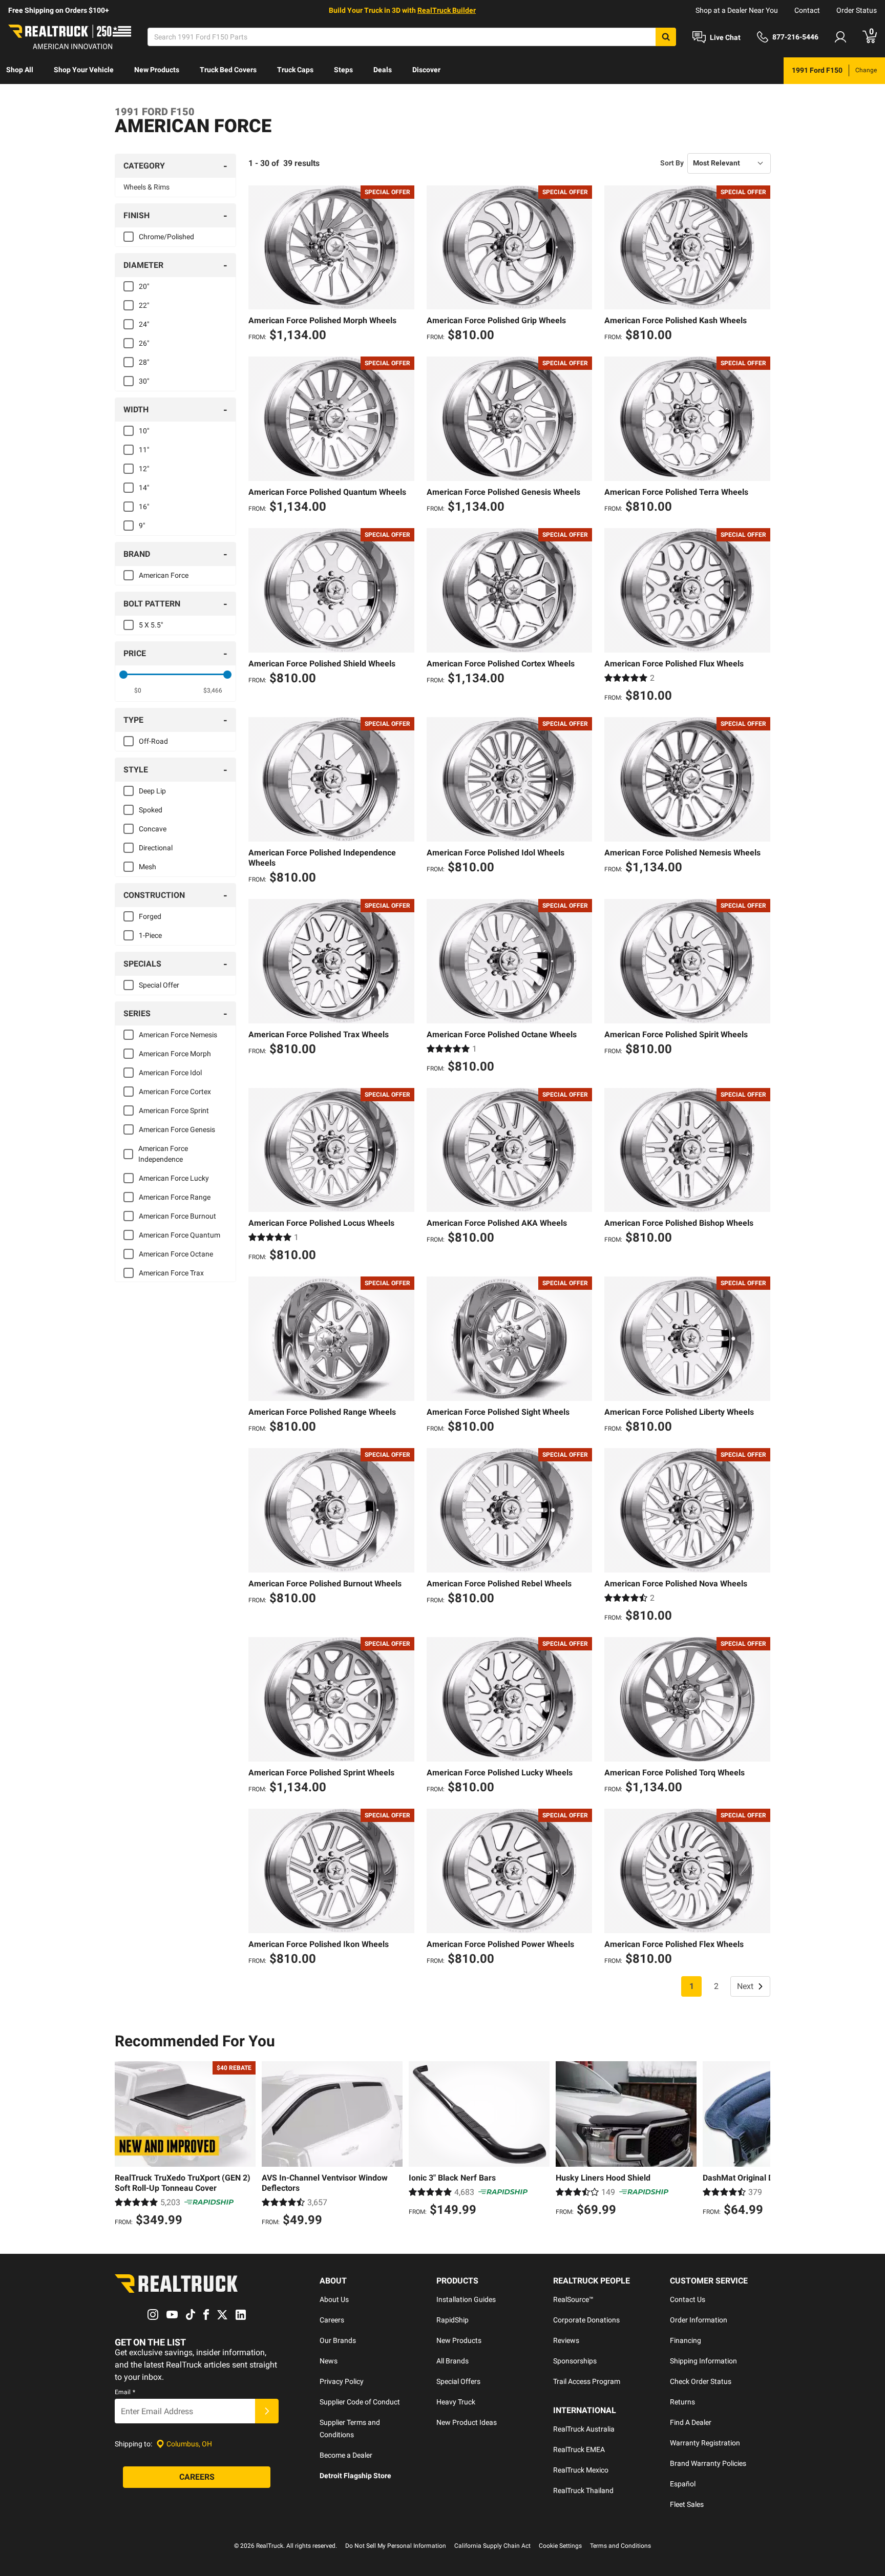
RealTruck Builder (447, 10)
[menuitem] (20, 71)
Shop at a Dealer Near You (737, 10)
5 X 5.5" (151, 625)
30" (144, 381)
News (329, 2361)
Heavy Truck (456, 2402)
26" (144, 343)
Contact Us (688, 2299)
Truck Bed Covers (228, 70)
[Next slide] (760, 2145)
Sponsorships (575, 2361)
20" (144, 286)
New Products (157, 70)
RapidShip (452, 2320)
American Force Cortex (175, 1092)
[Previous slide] (125, 2145)
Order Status (857, 10)
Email (125, 2392)
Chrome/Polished (166, 237)
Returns (682, 2402)
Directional (156, 848)
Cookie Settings (560, 2546)
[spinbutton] (138, 690)
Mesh (147, 867)
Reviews (566, 2340)
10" (144, 431)
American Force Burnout (177, 1216)
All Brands (452, 2361)
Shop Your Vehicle (84, 70)
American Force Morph (175, 1054)
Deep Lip (152, 791)
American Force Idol (170, 1073)
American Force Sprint (174, 1111)
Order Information (699, 2320)
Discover (426, 70)
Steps (343, 70)
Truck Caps (295, 70)
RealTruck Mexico (581, 2470)
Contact (807, 10)
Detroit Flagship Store (355, 2476)
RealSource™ (573, 2299)
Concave (153, 829)
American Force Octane (176, 1254)
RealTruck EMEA (579, 2449)
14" (144, 488)
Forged (150, 916)
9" (142, 526)
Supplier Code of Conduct (360, 2402)
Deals (383, 70)
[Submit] (267, 2411)
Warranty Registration (705, 2443)
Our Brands (338, 2340)
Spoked (151, 810)
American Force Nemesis (178, 1035)
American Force (164, 575)
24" (144, 324)
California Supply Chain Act (492, 2546)
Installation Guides (466, 2299)
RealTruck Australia (584, 2429)
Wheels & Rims (146, 187)
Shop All (20, 70)
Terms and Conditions (620, 2546)
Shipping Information (703, 2361)
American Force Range (175, 1197)
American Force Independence (163, 1154)
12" (144, 469)
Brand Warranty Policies (708, 2463)
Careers (332, 2320)
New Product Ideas (467, 2422)
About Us (334, 2299)
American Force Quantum (180, 1235)
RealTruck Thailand (583, 2490)
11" (144, 450)
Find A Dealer (691, 2422)
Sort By (672, 163)
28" (144, 362)
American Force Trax (171, 1273)
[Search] (666, 37)
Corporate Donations (586, 2320)
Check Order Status (701, 2381)
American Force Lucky (174, 1178)
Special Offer (159, 985)
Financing (686, 2340)
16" (144, 507)
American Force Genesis (177, 1129)
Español (683, 2484)
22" (144, 305)
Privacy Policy (342, 2381)
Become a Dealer (346, 2455)
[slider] (123, 675)
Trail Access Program (587, 2381)
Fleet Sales (687, 2504)
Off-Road (153, 741)
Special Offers (458, 2381)
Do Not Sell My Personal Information (396, 2546)
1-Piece (150, 935)
